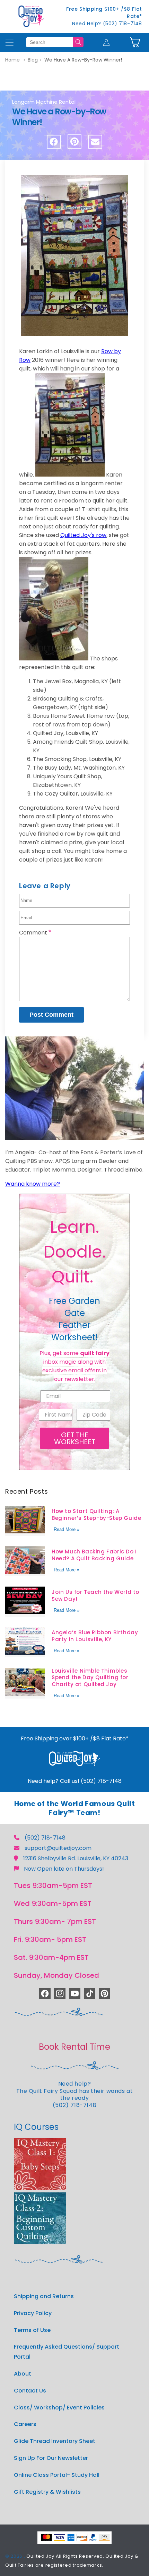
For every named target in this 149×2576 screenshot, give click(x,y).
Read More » (67, 1529)
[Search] (78, 42)
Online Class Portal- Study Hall (57, 2475)
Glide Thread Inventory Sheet (55, 2441)
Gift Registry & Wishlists (47, 2492)
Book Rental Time (74, 2047)
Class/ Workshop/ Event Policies (59, 2408)
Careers (25, 2424)
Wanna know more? (33, 1184)
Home (12, 60)
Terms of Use (32, 2330)
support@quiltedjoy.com (58, 1848)
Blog (33, 60)
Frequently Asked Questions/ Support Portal (67, 2352)
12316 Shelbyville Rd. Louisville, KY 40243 (76, 1858)
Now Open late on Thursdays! (64, 1869)
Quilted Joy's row (83, 535)
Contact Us (30, 2391)
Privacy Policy (33, 2313)
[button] (135, 42)
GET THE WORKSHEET (75, 1438)
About (23, 2374)
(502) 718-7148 (45, 1838)
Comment (35, 933)
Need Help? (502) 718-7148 (107, 23)
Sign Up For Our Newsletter (51, 2458)
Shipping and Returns (44, 2296)
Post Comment (51, 1015)
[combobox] (50, 42)
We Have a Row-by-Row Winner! (83, 60)
